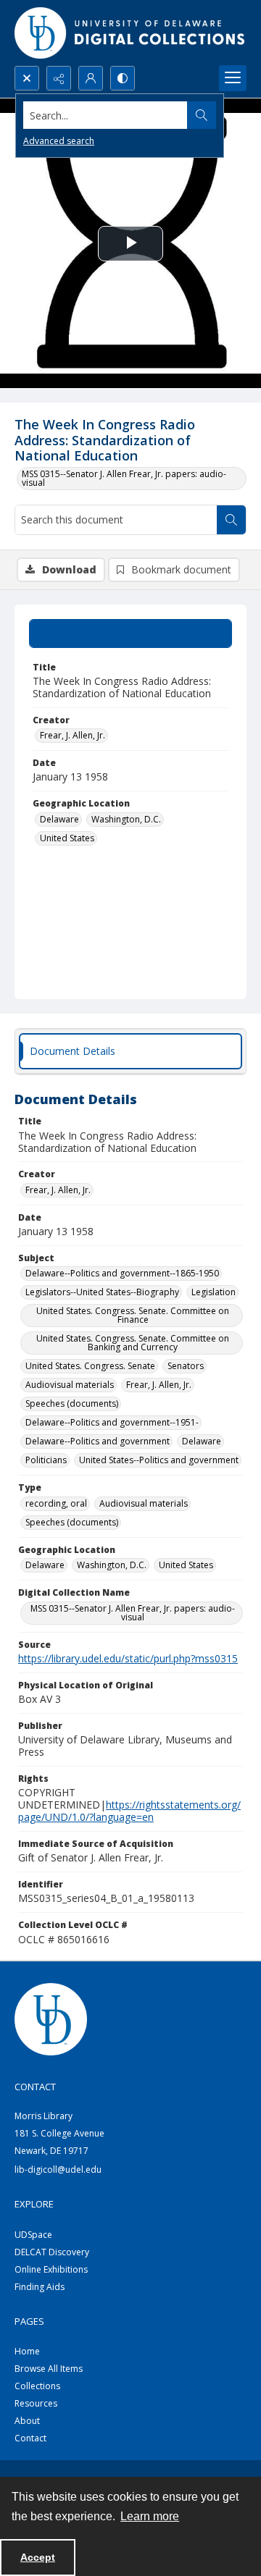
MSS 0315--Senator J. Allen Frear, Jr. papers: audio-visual (124, 478)
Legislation (214, 1292)
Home (27, 2351)
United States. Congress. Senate (90, 1366)
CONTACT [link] (35, 2087)
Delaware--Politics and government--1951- (112, 1422)
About (27, 2421)
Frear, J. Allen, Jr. (72, 735)
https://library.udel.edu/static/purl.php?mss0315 (128, 1658)
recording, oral (56, 1503)
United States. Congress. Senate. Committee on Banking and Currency (133, 1343)
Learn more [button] (150, 2516)
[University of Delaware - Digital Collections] (130, 33)
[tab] (130, 634)
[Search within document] (231, 520)
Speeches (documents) (72, 1403)
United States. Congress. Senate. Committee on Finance (133, 1315)
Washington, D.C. (126, 819)
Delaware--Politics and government (98, 1441)
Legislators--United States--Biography (102, 1292)
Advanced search (59, 141)
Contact (30, 2438)
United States (67, 838)
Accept (38, 2557)
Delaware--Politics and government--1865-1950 (122, 1273)
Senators (186, 1366)
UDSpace (33, 2235)
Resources (36, 2403)
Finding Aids (40, 2287)
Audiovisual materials (70, 1385)
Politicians (46, 1460)
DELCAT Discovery (52, 2252)
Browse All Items (49, 2369)
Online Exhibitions (51, 2269)
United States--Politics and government (159, 1460)
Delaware (59, 819)
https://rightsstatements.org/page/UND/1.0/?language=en (129, 1811)
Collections (37, 2386)
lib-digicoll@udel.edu (58, 2169)
